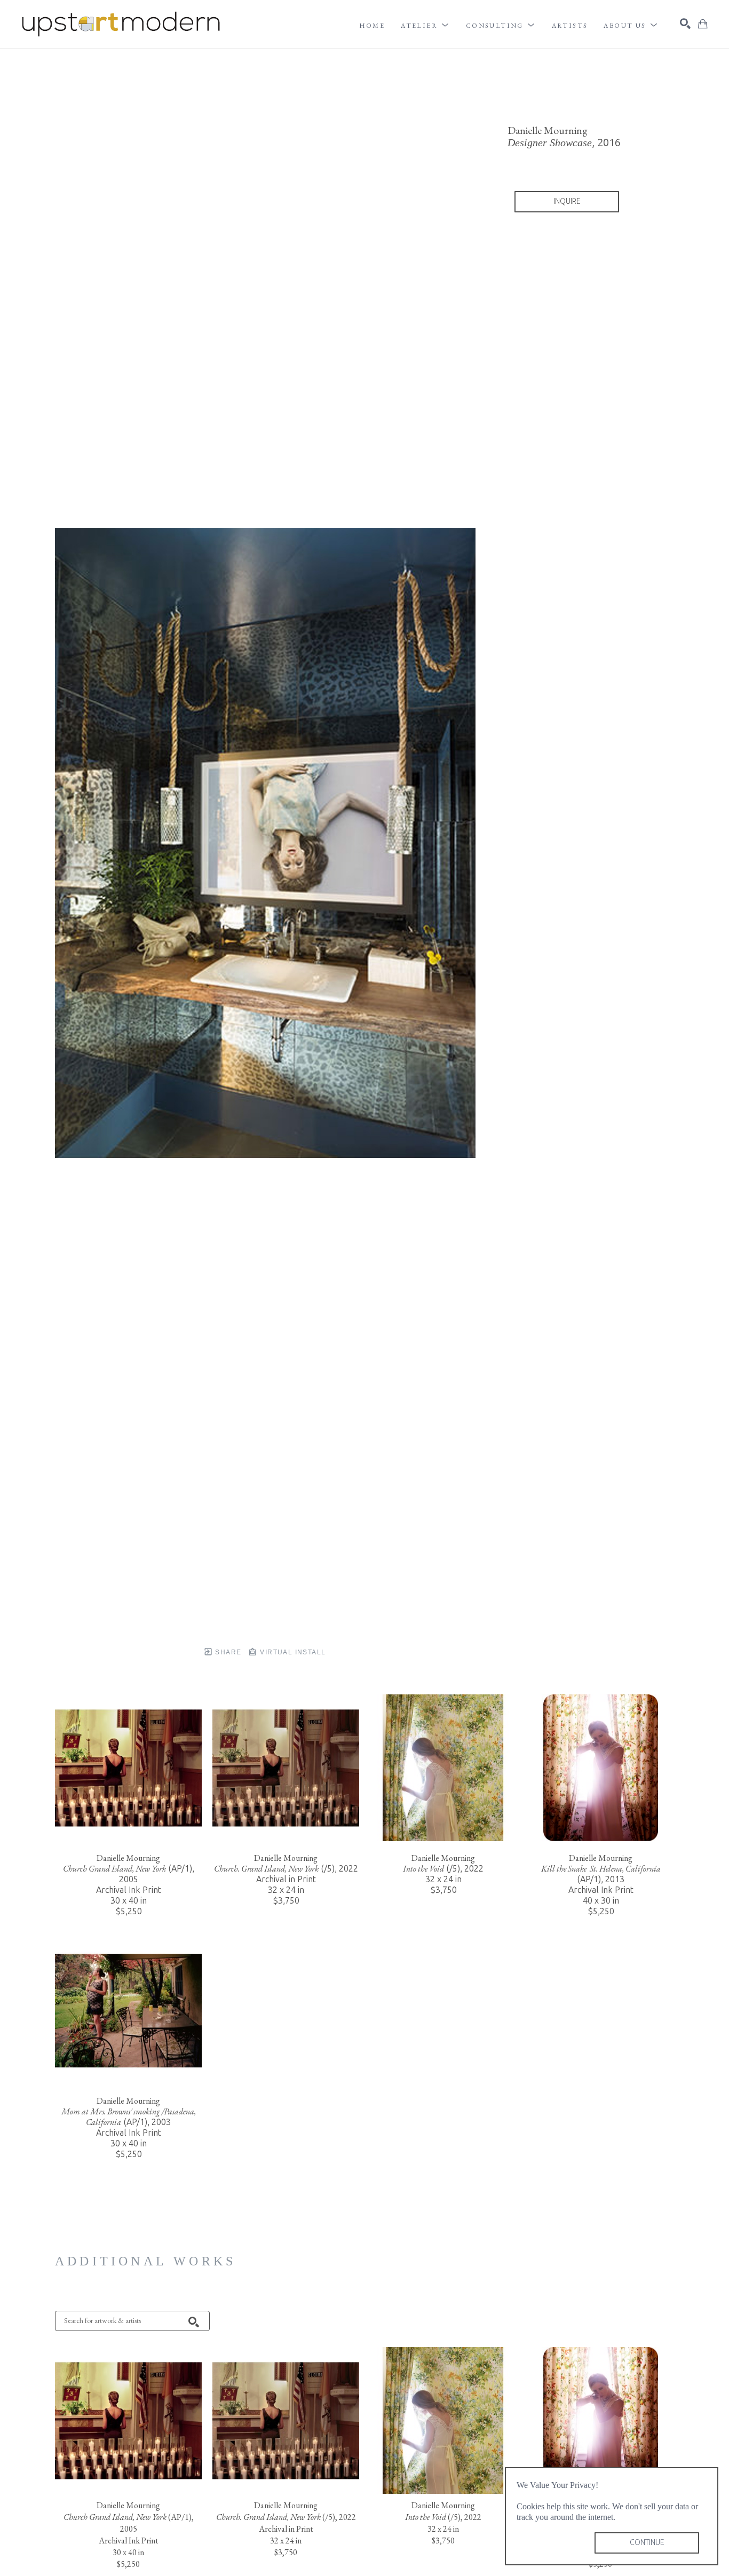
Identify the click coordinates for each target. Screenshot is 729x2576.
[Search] (685, 23)
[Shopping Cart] (703, 24)
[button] (425, 26)
